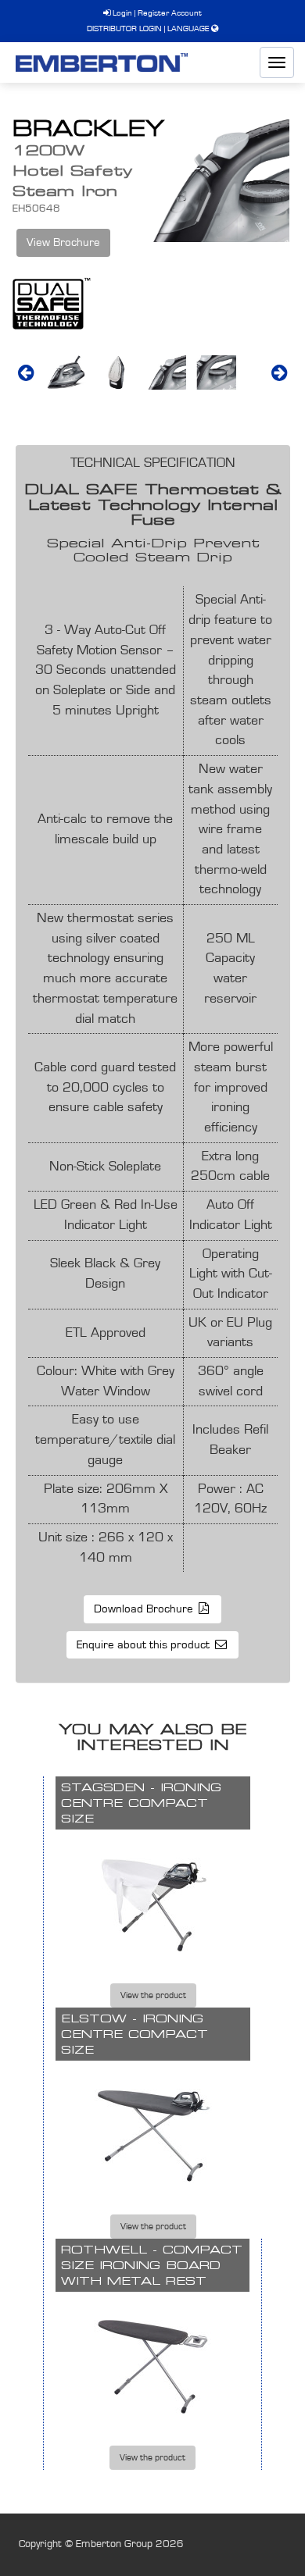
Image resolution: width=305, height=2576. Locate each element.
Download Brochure (145, 1609)
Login (121, 13)
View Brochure (63, 242)
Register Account (170, 13)
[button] (26, 372)
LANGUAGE (188, 29)
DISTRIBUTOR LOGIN (124, 29)
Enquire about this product (145, 1645)
